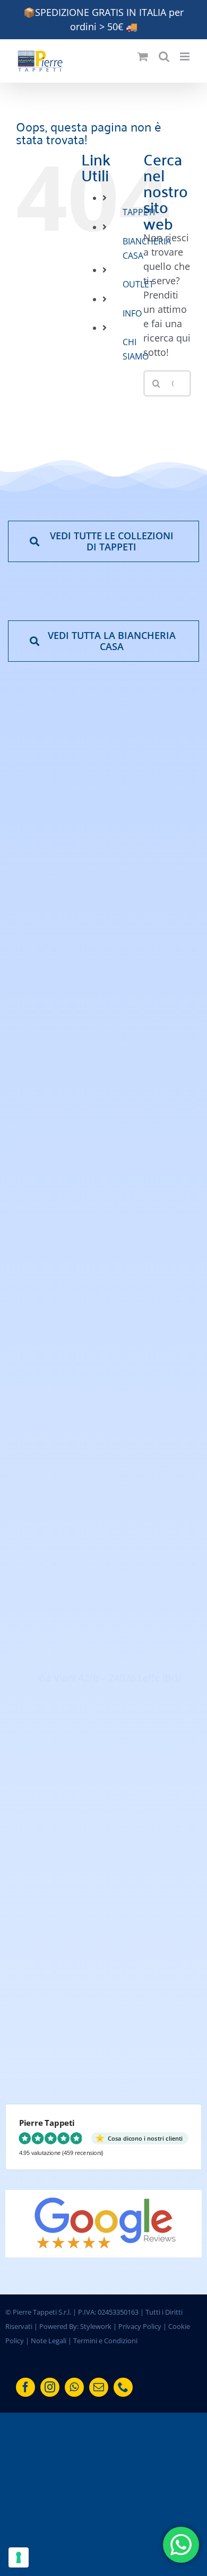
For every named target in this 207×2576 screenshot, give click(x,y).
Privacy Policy (140, 2326)
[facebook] (25, 2387)
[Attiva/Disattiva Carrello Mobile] (143, 56)
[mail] (99, 2387)
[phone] (123, 2387)
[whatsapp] (74, 2387)
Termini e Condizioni (105, 2341)
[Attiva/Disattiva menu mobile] (186, 56)
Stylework (96, 2326)
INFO (132, 313)
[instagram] (50, 2387)
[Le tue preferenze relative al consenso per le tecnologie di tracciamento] (19, 2557)
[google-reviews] (103, 2195)
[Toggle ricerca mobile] (164, 56)
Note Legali (49, 2341)
